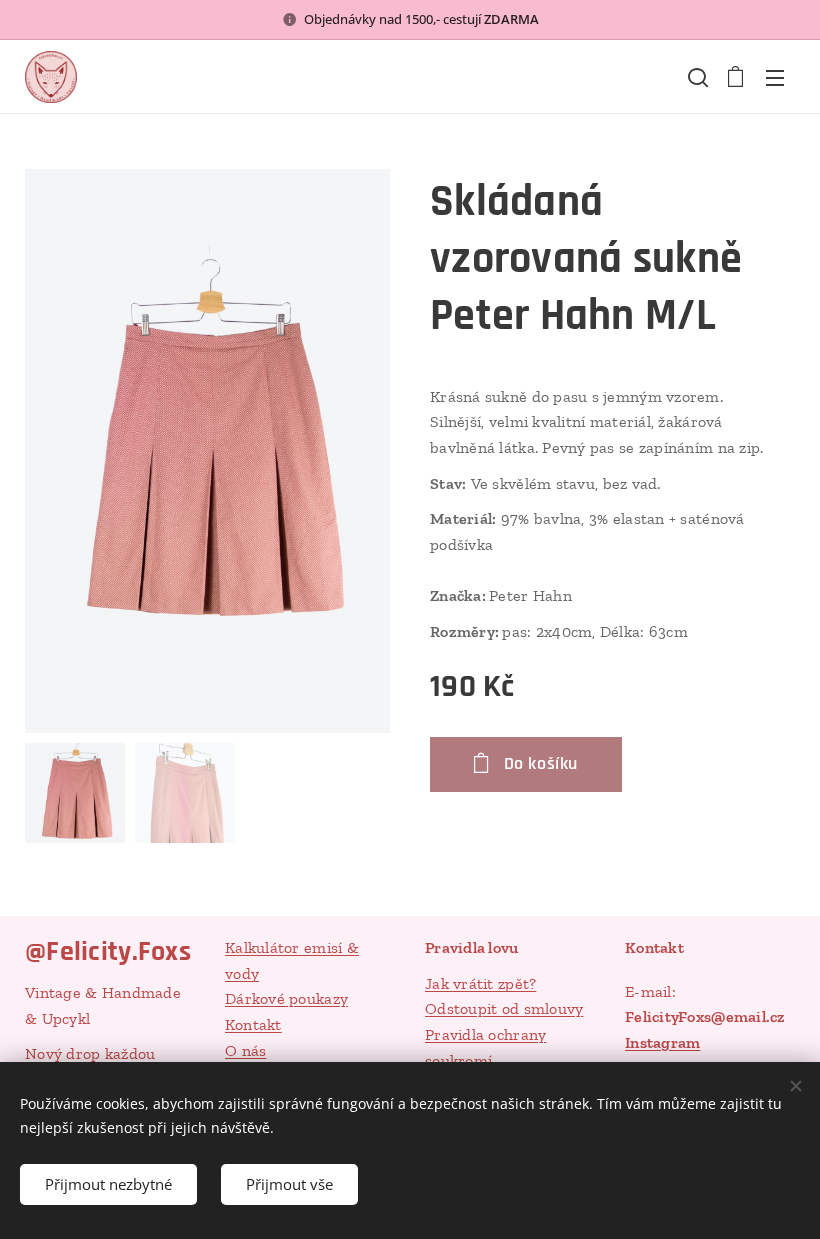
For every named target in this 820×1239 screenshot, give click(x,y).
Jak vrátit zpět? (480, 983)
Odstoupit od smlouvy (504, 1008)
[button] (696, 77)
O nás (245, 1050)
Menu (775, 77)
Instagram (662, 1042)
